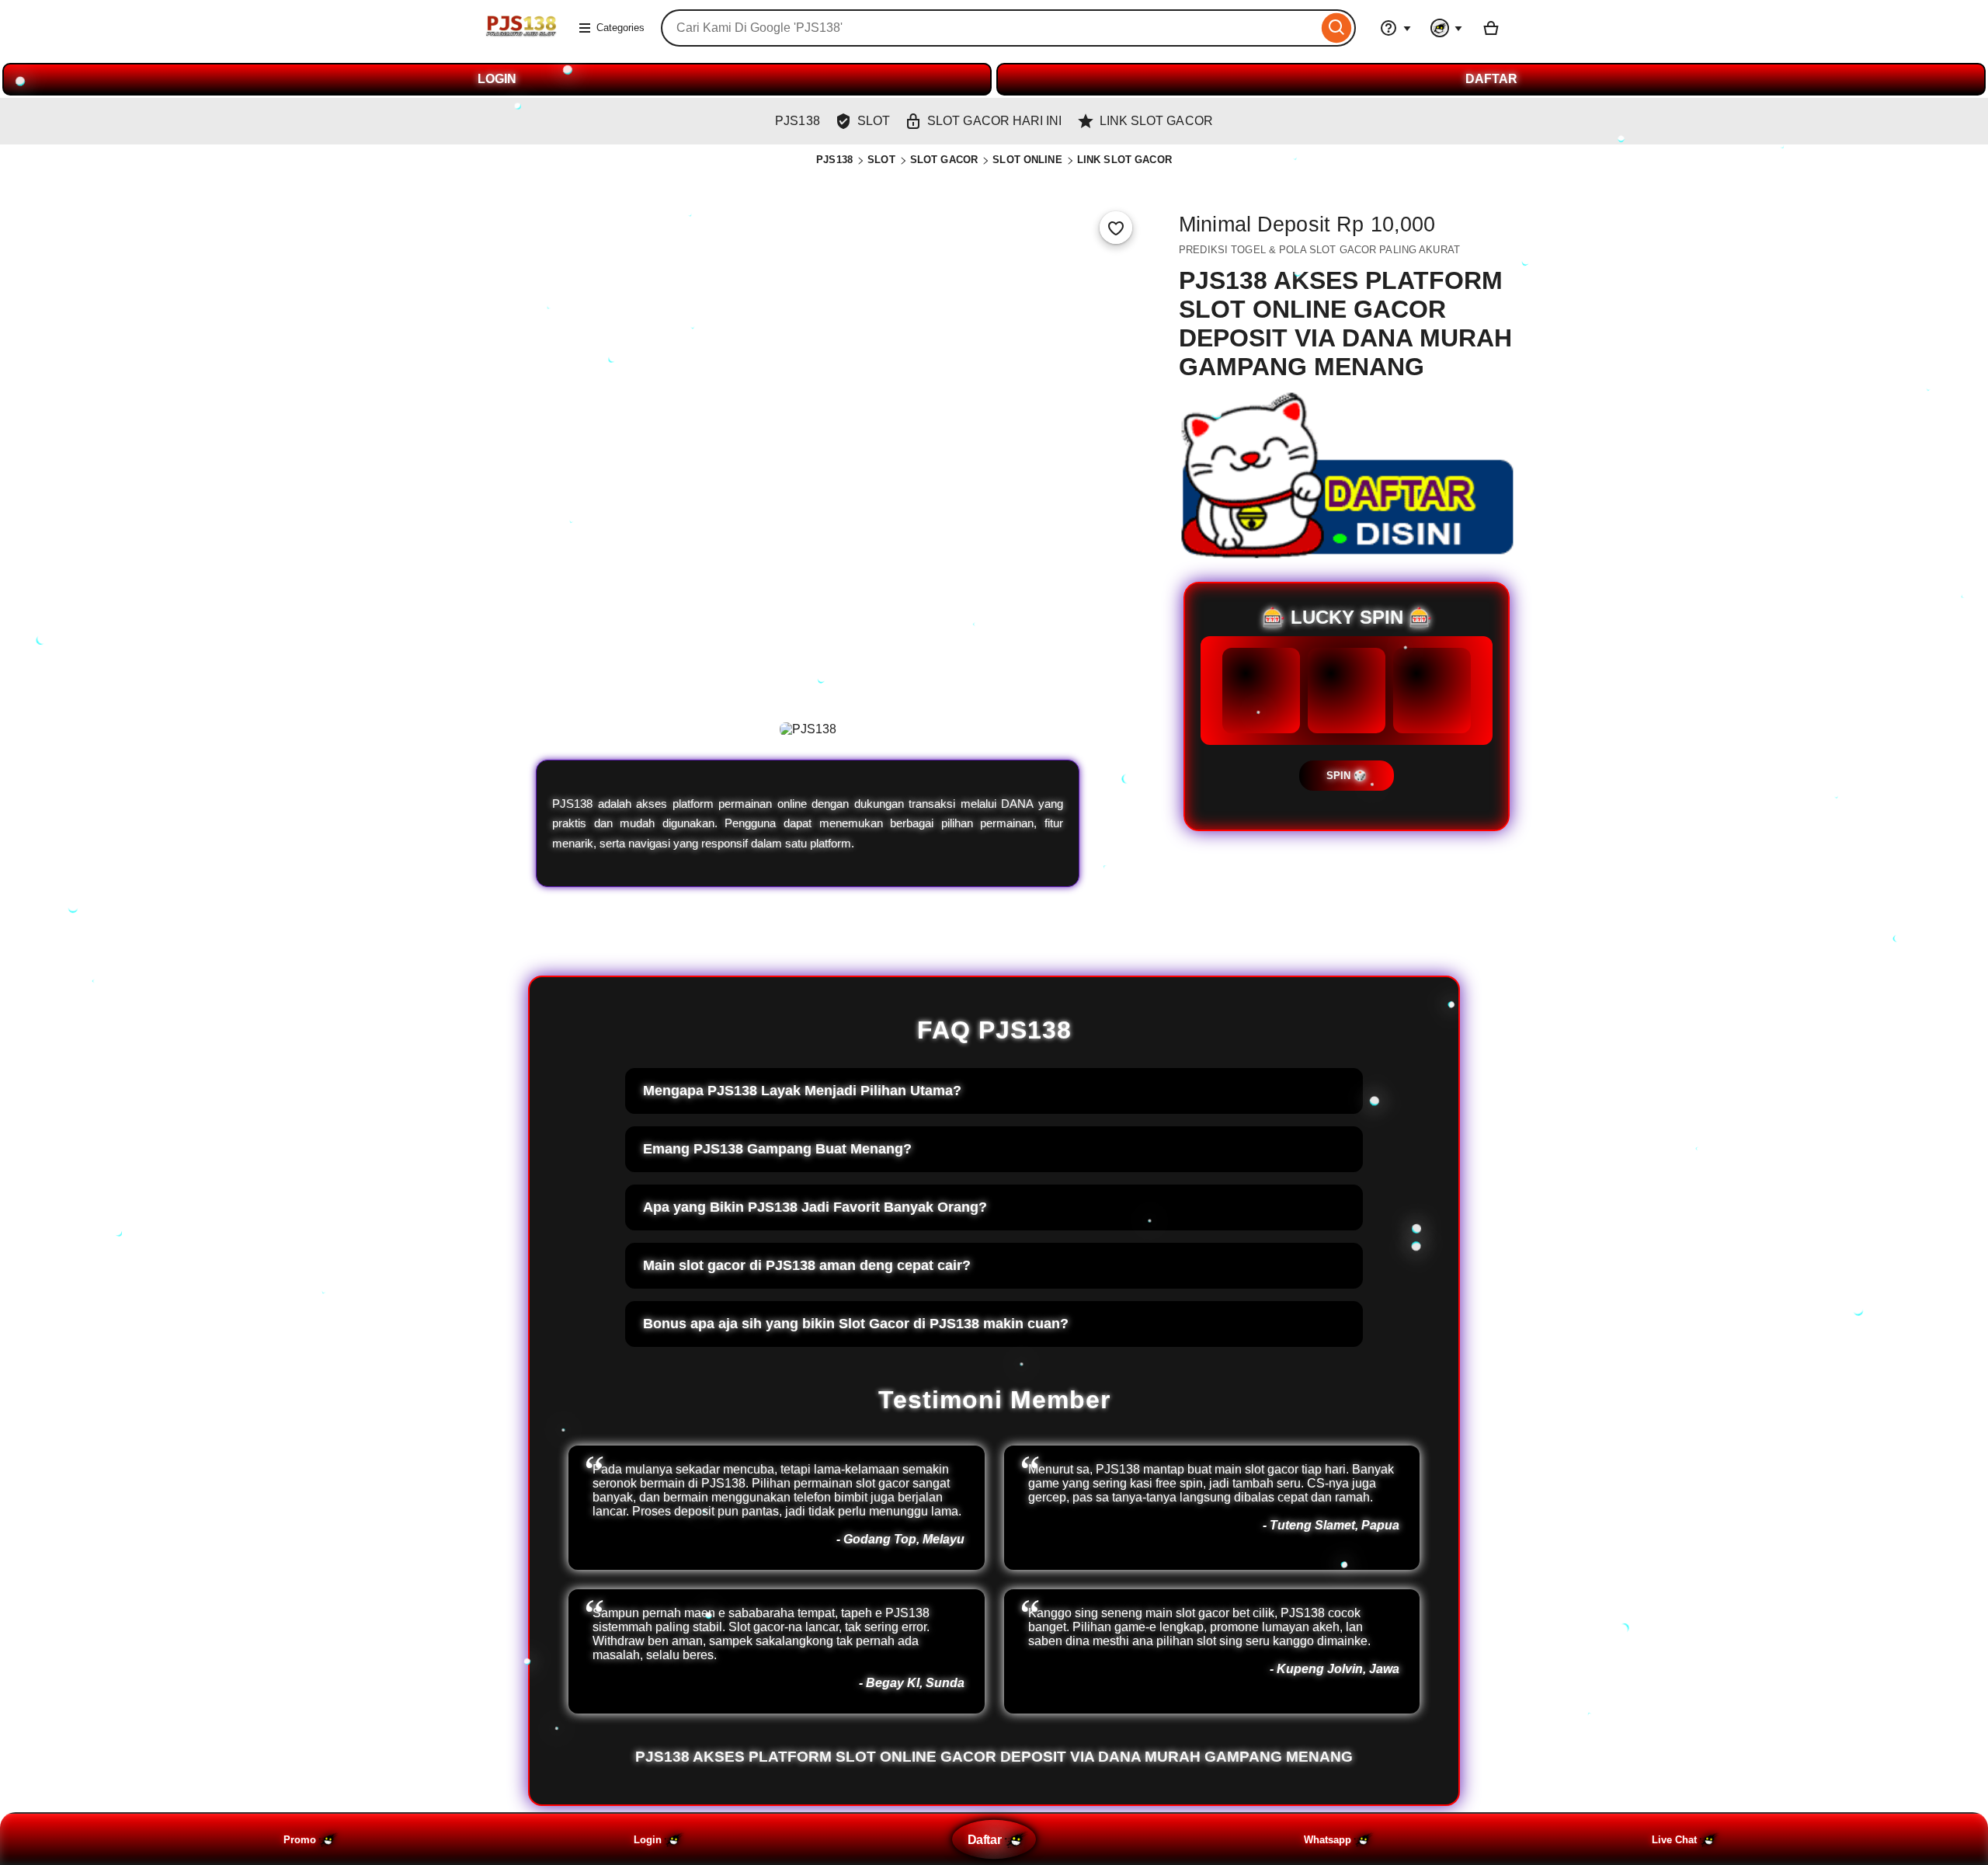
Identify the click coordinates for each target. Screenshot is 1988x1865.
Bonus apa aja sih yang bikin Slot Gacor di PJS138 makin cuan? (856, 1324)
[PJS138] (520, 38)
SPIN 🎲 (1347, 776)
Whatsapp (1328, 1840)
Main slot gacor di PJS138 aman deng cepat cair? (807, 1265)
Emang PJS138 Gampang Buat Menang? (777, 1149)
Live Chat (1674, 1840)
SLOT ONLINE (1027, 160)
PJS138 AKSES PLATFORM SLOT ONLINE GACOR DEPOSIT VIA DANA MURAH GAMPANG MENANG (994, 1757)
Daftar (984, 1839)
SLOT (881, 160)
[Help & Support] (1395, 28)
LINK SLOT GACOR (1124, 160)
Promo (300, 1840)
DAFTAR (1491, 79)
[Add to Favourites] (1116, 228)
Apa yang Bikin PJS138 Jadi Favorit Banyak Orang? (815, 1207)
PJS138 (834, 160)
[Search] (1337, 28)
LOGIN (497, 79)
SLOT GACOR (944, 160)
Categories (620, 28)
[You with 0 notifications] (1447, 28)
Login (648, 1840)
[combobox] (989, 28)
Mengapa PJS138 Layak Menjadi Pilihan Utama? (802, 1091)
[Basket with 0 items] (1491, 28)
